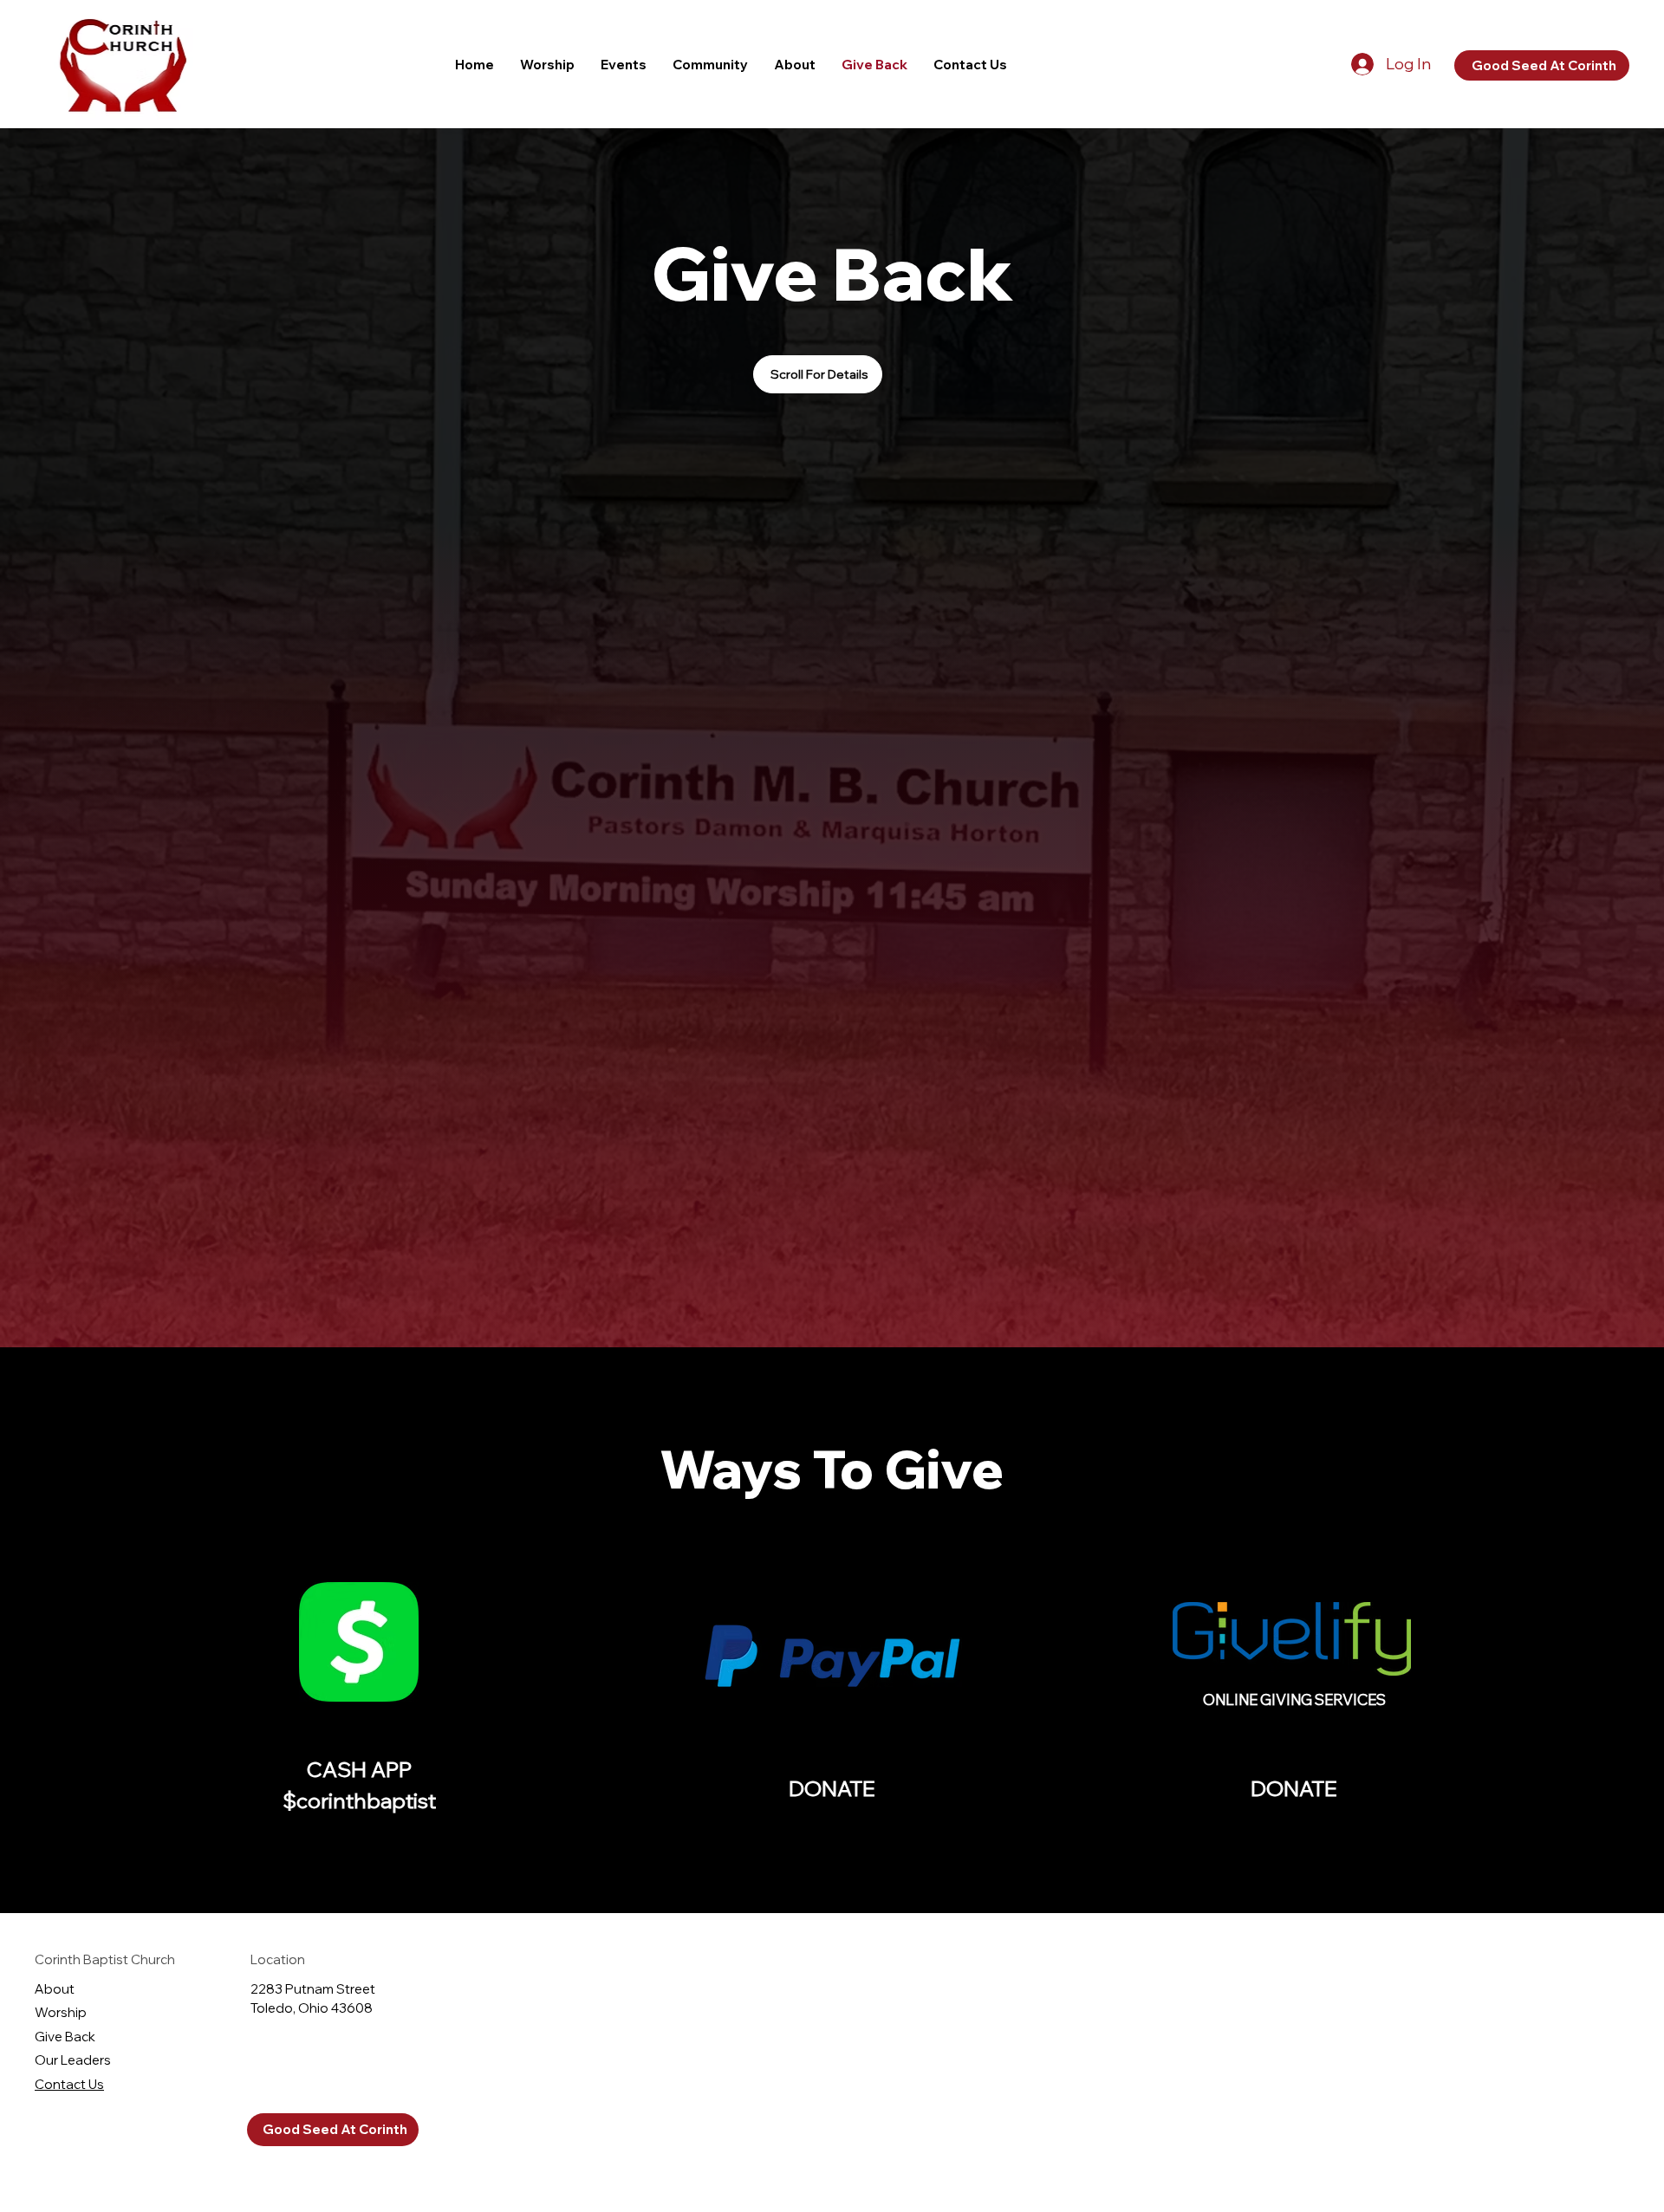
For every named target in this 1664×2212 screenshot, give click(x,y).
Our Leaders (73, 2060)
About (55, 1989)
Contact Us (69, 2084)
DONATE (832, 1788)
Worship (61, 2012)
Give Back (65, 2037)
